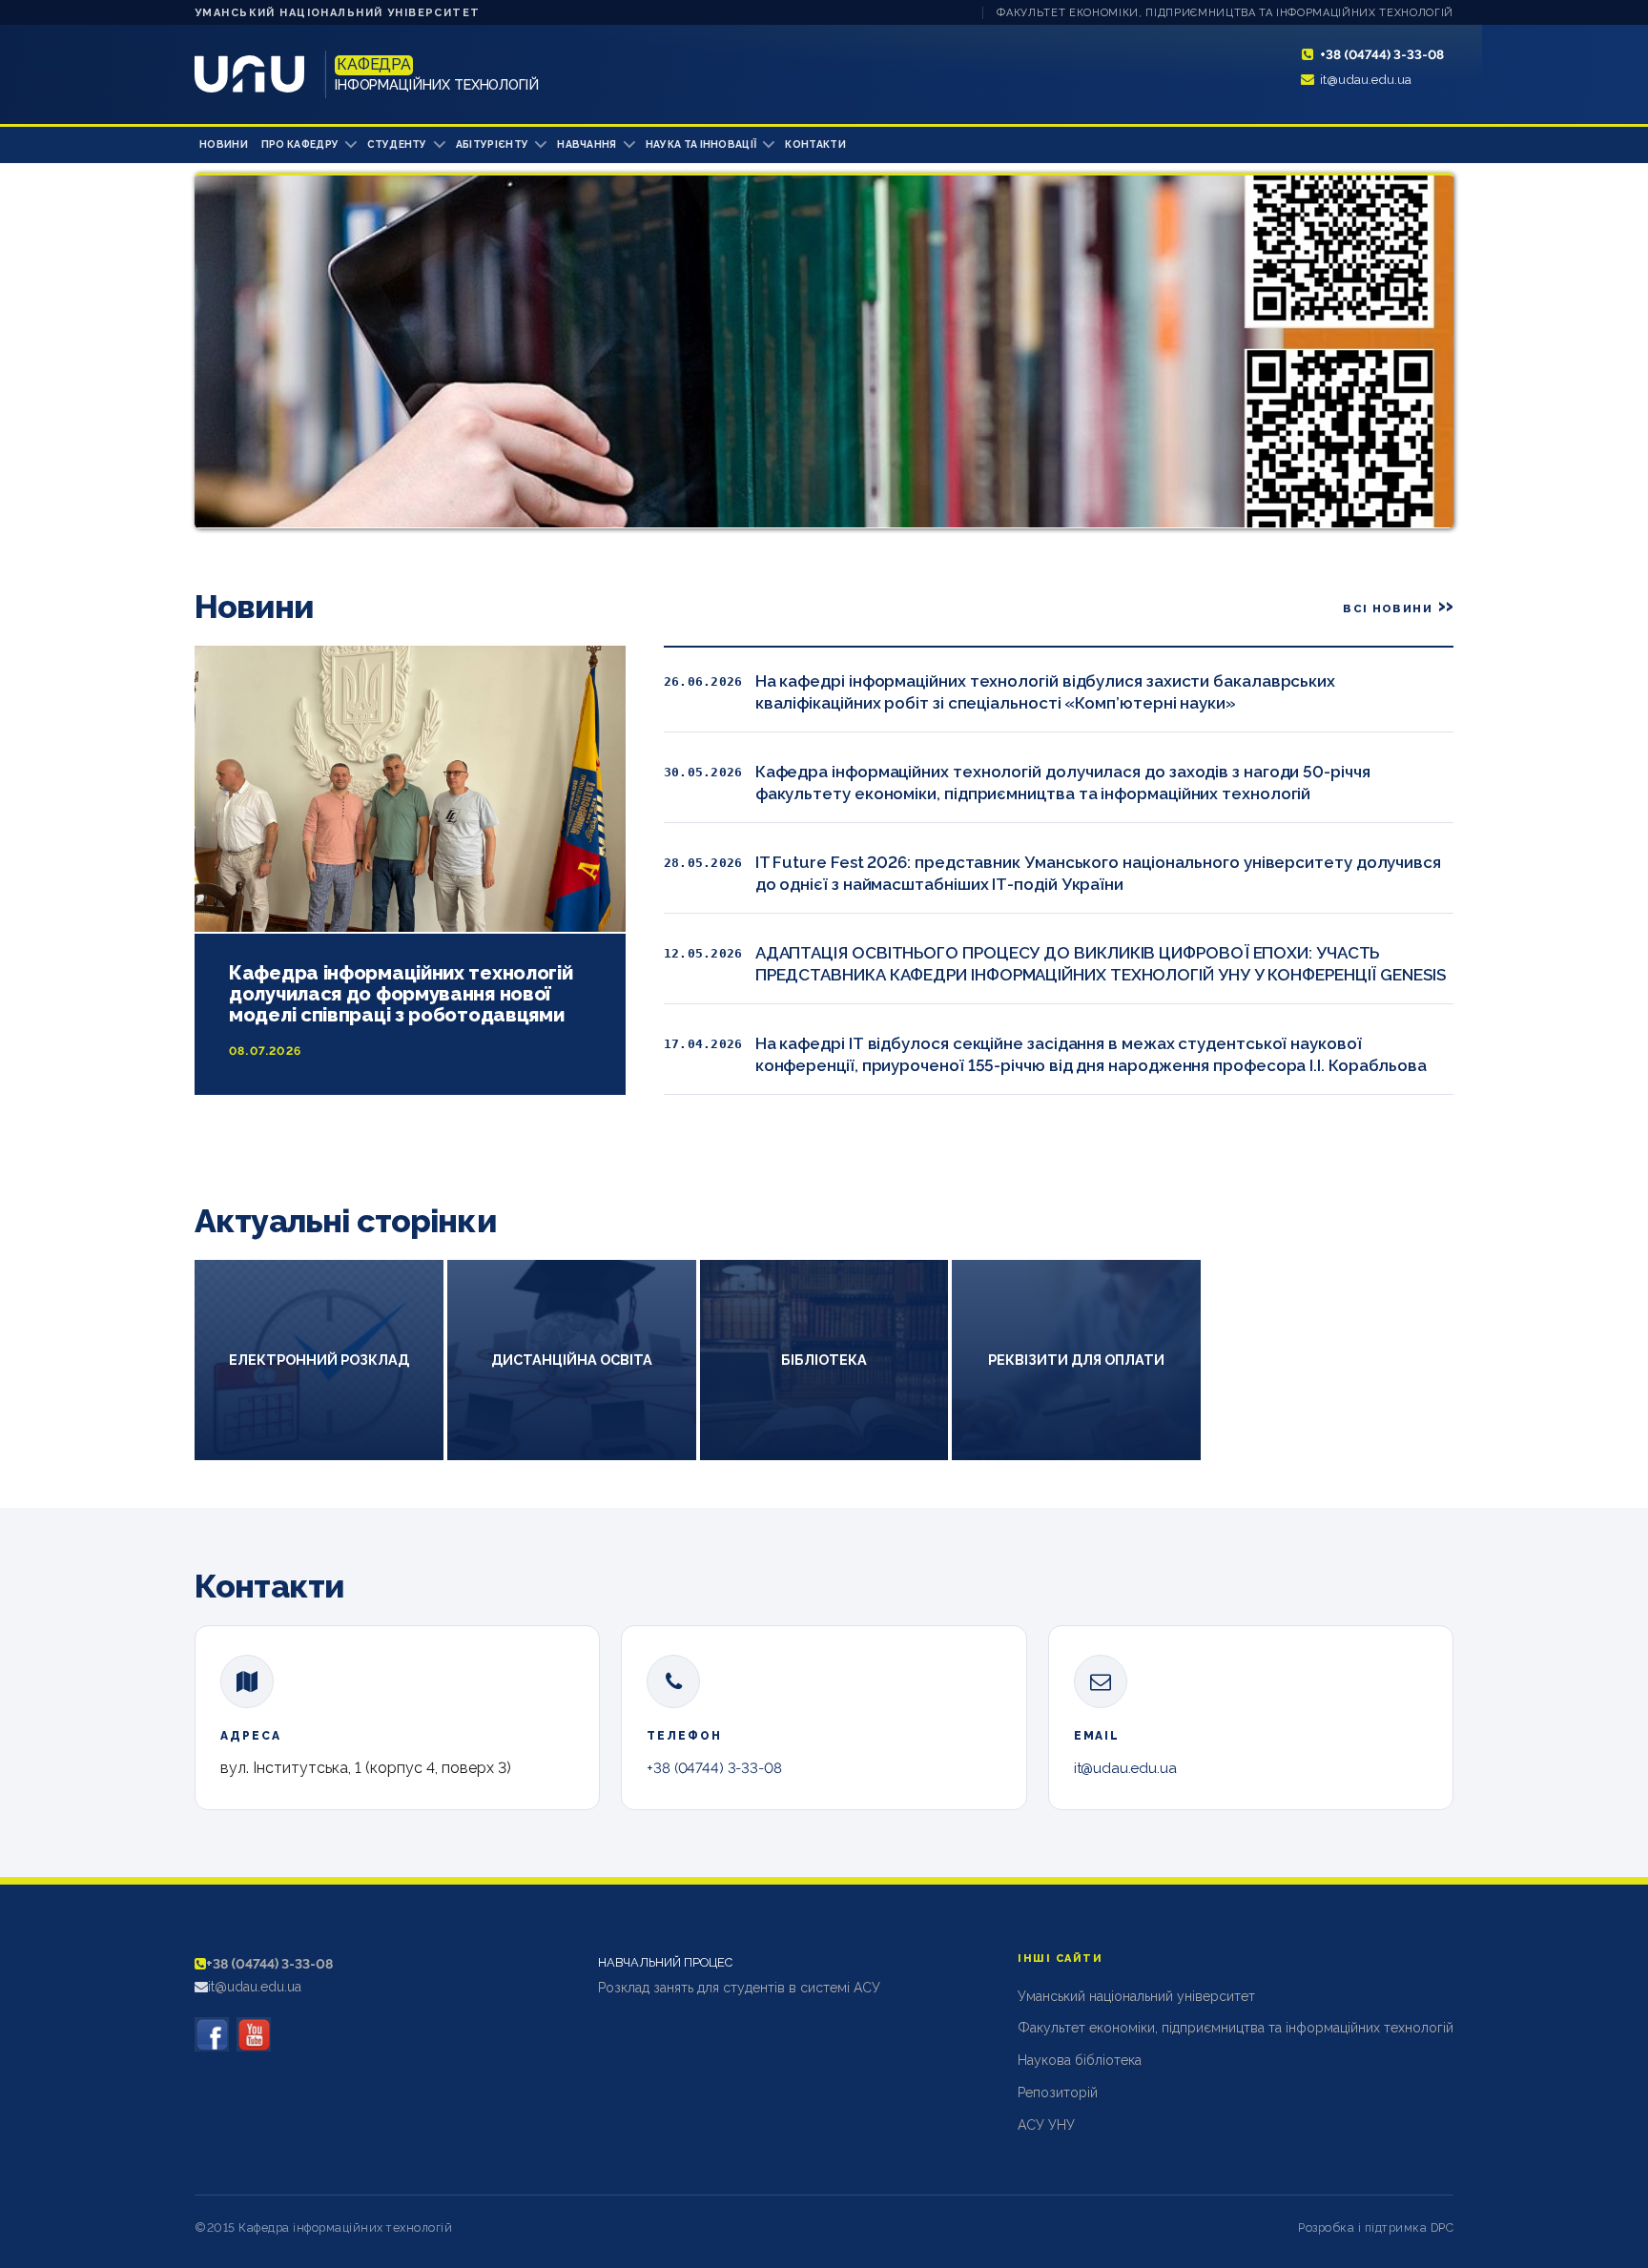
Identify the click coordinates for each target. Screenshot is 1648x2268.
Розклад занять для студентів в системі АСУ (739, 1988)
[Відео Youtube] (254, 2034)
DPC (1442, 2227)
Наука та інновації (701, 144)
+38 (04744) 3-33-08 (1382, 54)
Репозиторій (1058, 2093)
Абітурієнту (492, 144)
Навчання (587, 144)
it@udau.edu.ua (1366, 79)
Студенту (397, 144)
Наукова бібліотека (1080, 2060)
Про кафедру (300, 144)
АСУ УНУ (1046, 2125)
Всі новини (1388, 608)
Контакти (815, 144)
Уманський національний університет (338, 13)
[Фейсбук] (212, 2034)
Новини (224, 144)
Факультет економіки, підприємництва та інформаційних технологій (1225, 13)
